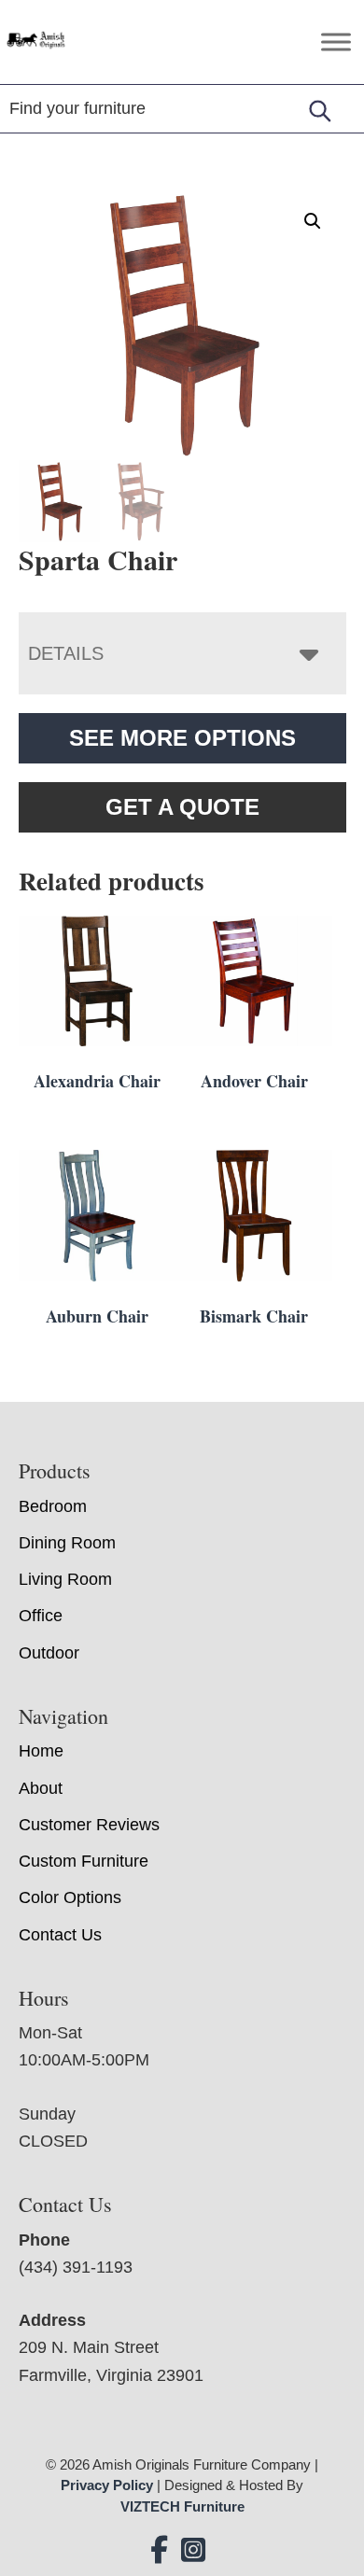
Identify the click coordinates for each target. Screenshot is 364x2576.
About (41, 1788)
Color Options (70, 1897)
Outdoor (49, 1653)
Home (41, 1751)
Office (41, 1616)
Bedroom (53, 1506)
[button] (313, 221)
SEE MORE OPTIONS (182, 738)
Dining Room (67, 1543)
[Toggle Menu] (336, 42)
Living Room (65, 1579)
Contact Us (60, 1935)
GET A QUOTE (182, 807)
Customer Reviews (89, 1825)
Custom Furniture (84, 1861)
